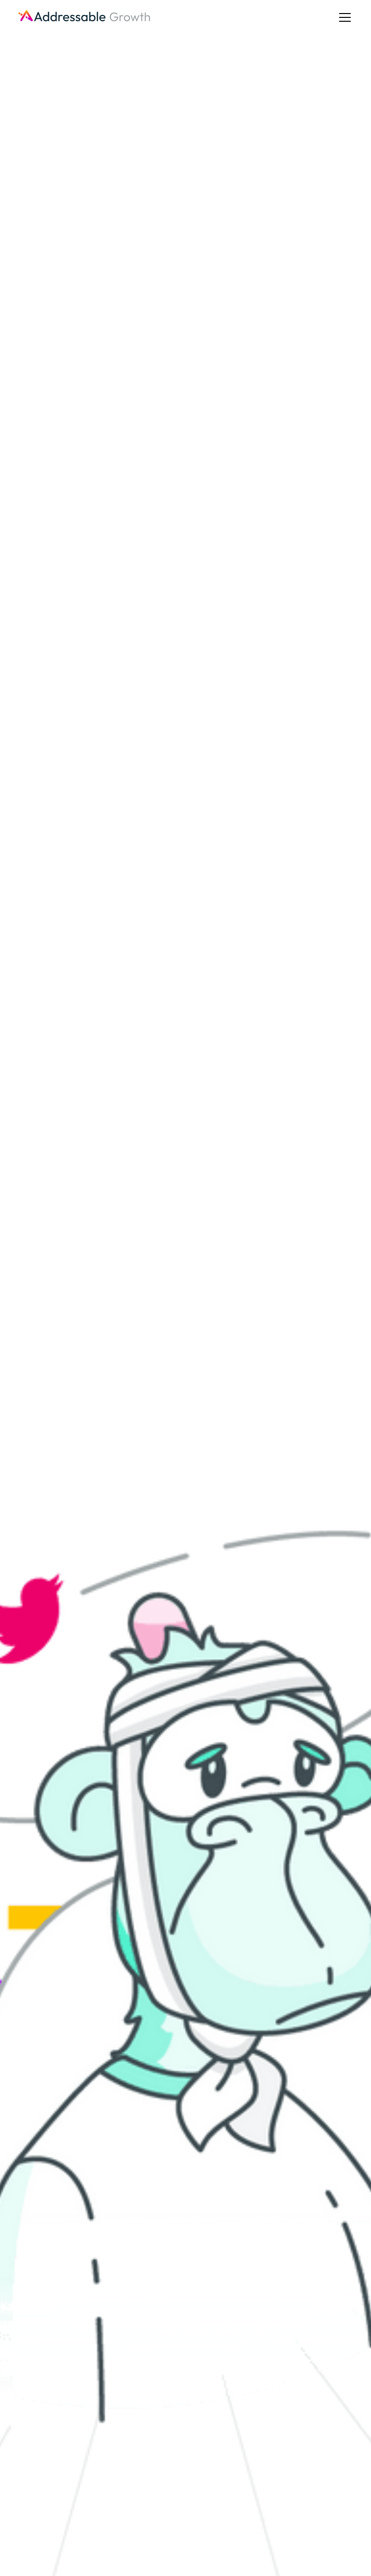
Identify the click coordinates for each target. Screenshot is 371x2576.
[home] (85, 17)
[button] (343, 17)
